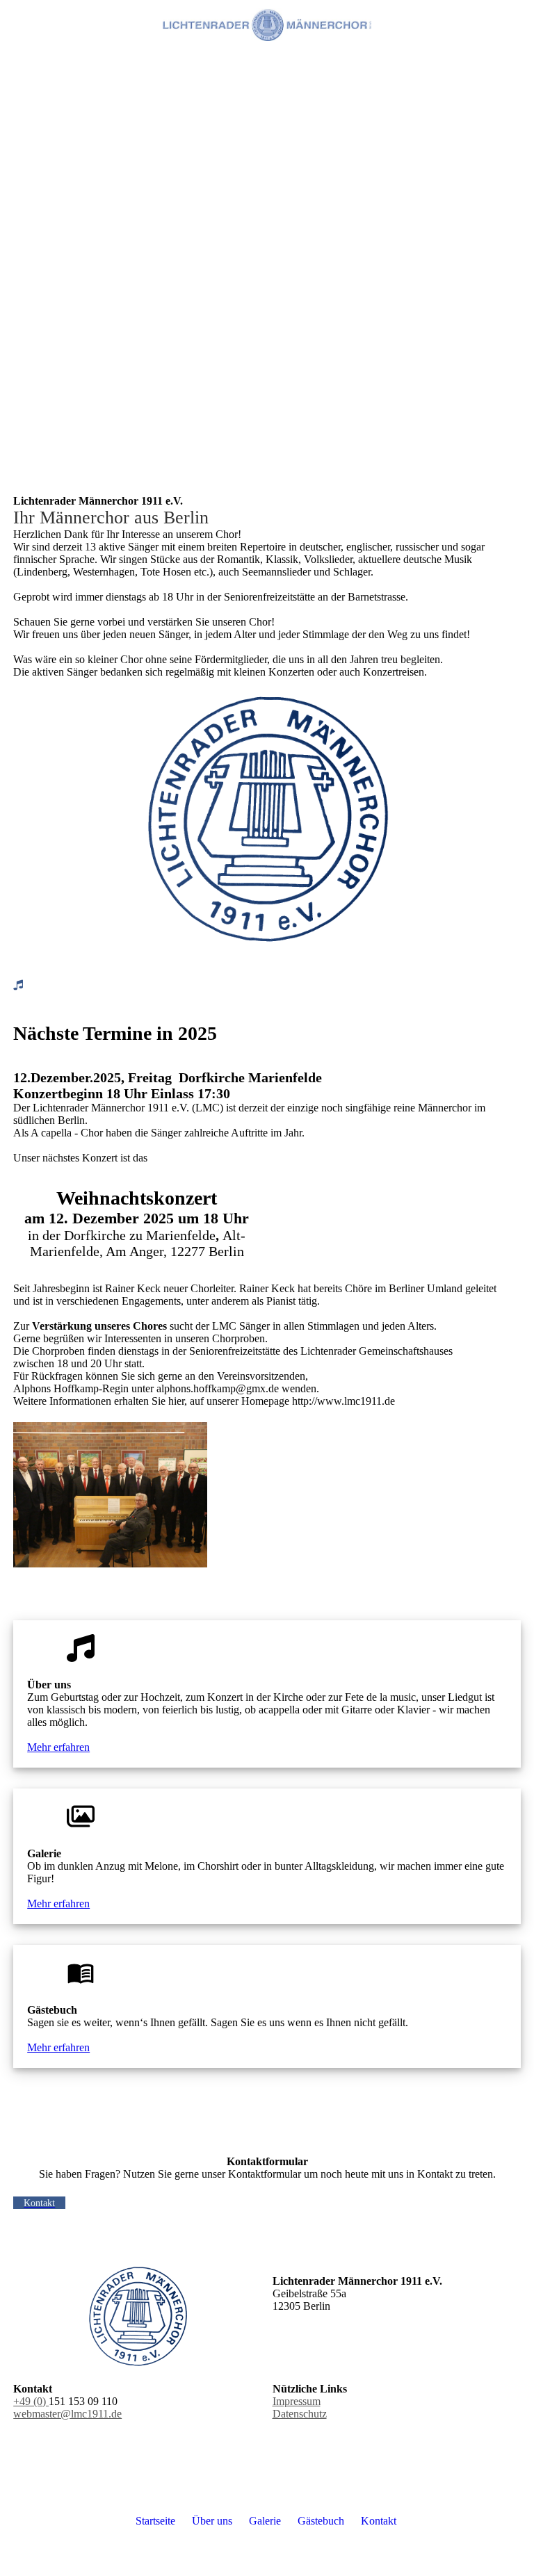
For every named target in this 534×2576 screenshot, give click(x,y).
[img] (267, 24)
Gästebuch (321, 2521)
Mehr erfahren (58, 1747)
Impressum (297, 2401)
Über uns (212, 2521)
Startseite (155, 2521)
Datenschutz (300, 2414)
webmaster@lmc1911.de (67, 2414)
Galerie (265, 2521)
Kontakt (379, 2521)
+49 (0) (31, 2401)
